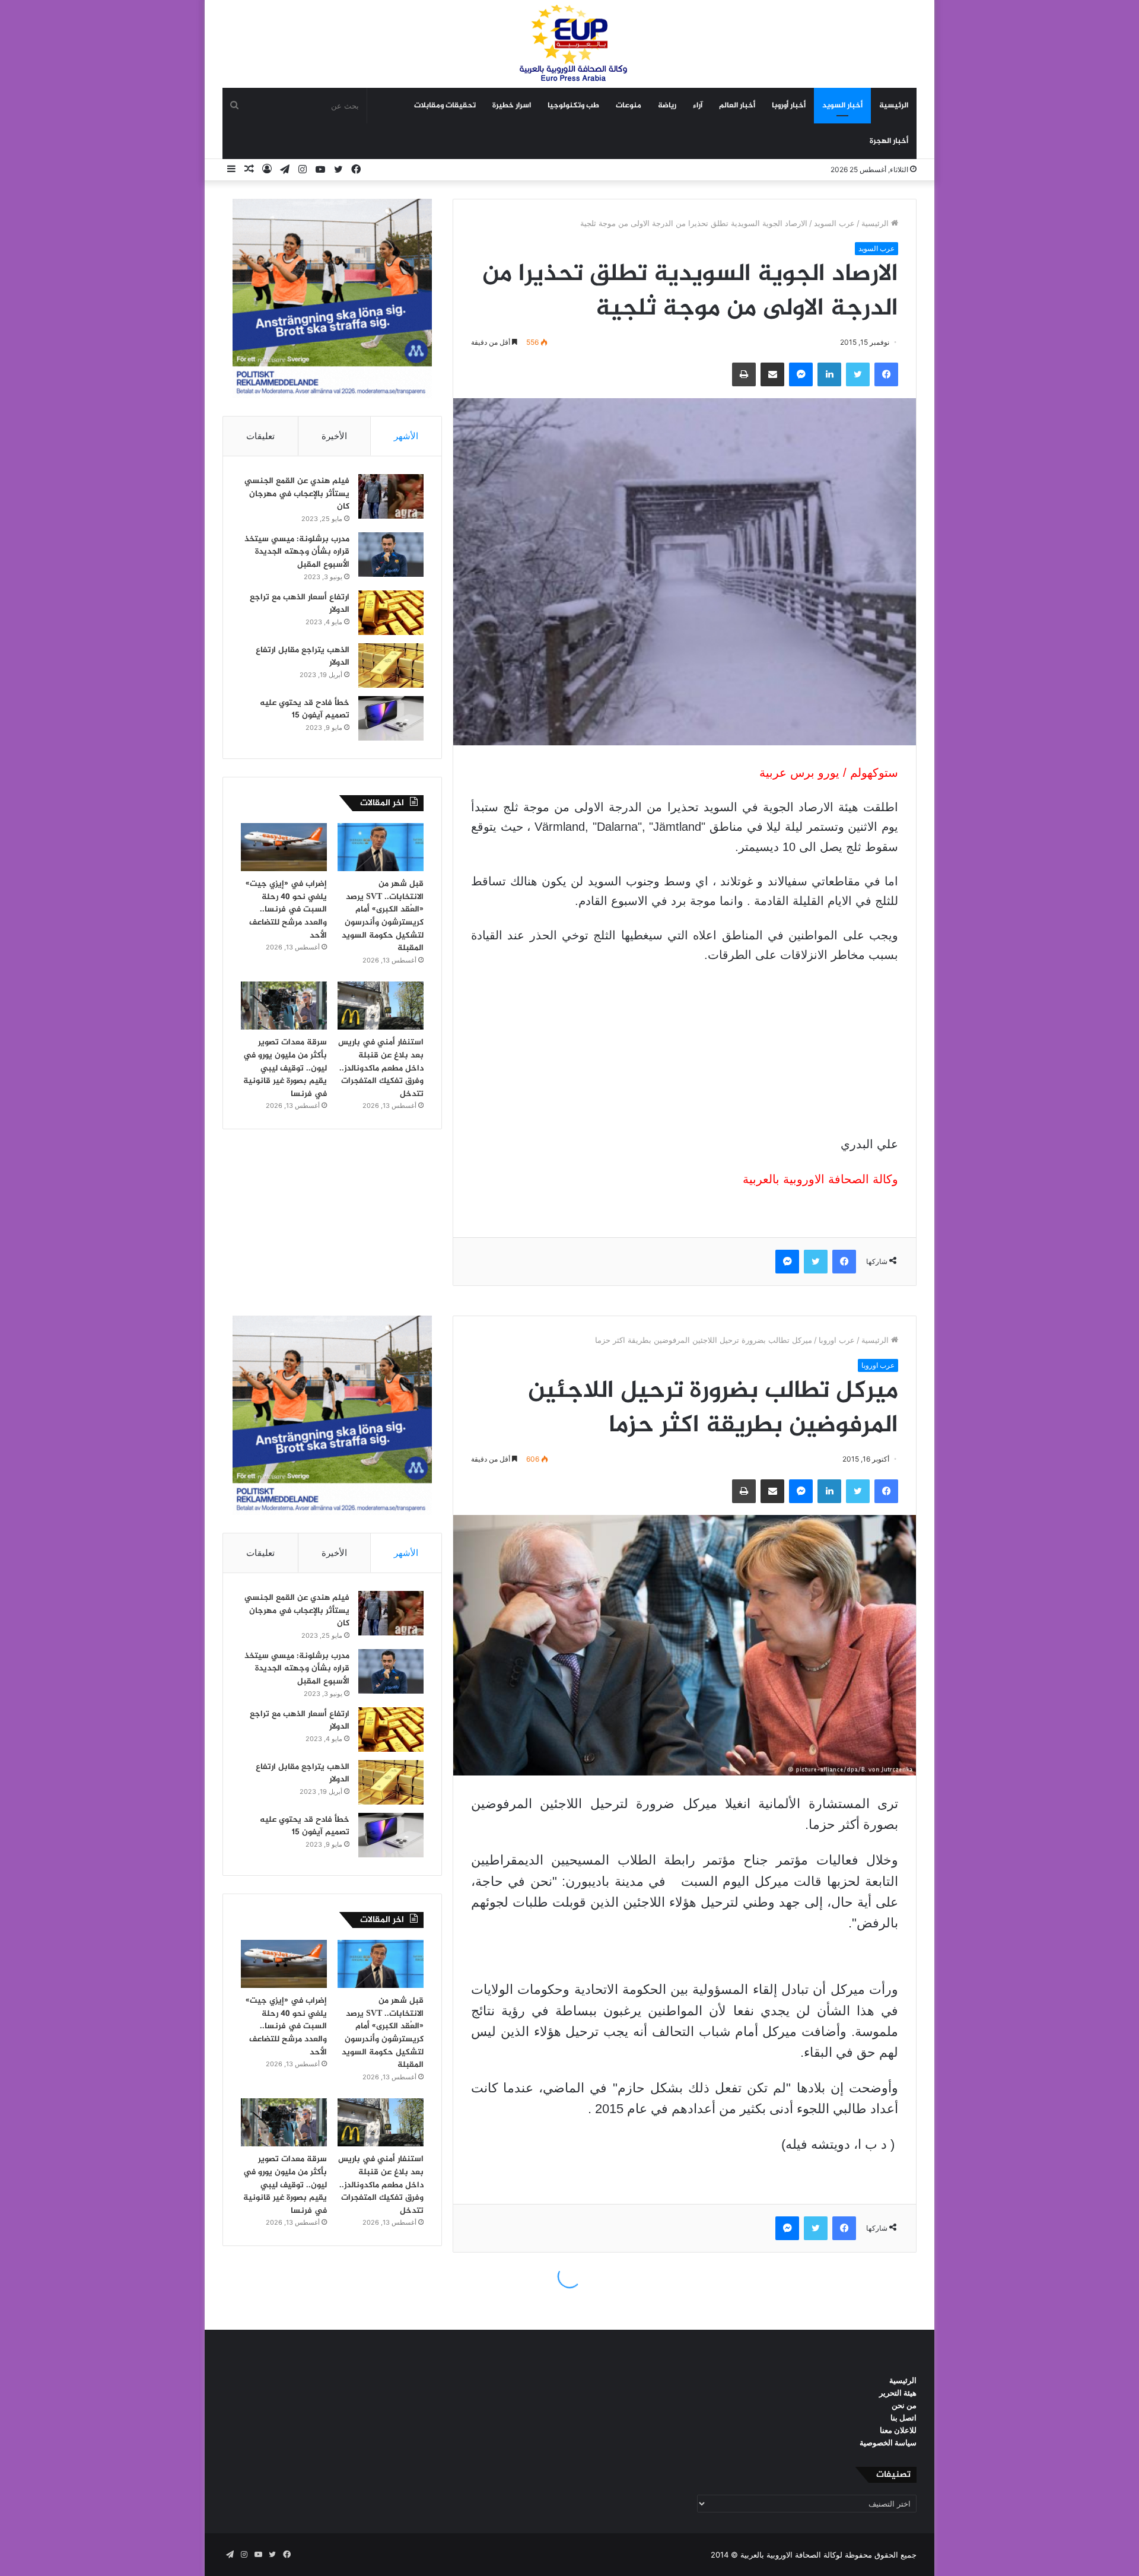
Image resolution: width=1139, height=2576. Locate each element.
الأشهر (406, 436)
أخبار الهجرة (889, 141)
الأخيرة (334, 436)
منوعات (629, 106)
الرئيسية (894, 106)
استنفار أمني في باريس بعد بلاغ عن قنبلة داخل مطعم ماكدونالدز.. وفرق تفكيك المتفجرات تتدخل (381, 1068)
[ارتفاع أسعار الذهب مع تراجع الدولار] (391, 613)
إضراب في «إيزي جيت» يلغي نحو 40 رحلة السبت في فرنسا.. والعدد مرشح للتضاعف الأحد (286, 909)
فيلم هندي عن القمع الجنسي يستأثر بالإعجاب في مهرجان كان (297, 494)
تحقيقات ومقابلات (445, 106)
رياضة (667, 106)
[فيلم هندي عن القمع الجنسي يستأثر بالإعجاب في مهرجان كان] (391, 496)
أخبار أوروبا (789, 106)
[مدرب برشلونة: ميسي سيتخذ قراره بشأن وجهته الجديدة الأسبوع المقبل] (391, 555)
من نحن (904, 2405)
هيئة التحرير (898, 2393)
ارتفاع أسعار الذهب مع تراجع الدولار (300, 604)
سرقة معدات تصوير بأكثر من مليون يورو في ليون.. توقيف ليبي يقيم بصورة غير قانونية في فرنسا (285, 1068)
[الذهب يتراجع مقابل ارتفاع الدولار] (391, 666)
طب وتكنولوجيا (573, 106)
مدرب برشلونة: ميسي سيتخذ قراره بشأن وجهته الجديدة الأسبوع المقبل (297, 552)
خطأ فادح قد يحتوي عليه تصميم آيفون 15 (305, 709)
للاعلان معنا (898, 2430)
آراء (698, 106)
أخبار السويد (842, 106)
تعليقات (260, 436)
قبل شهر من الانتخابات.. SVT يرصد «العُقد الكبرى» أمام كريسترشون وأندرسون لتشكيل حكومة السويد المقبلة (383, 916)
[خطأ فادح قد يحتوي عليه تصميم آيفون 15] (391, 718)
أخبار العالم (737, 106)
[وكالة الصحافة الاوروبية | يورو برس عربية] (569, 44)
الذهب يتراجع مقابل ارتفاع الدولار (303, 657)
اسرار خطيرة (512, 106)
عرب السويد (834, 223)
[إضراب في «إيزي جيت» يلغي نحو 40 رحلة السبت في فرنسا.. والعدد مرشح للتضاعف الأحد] (284, 847)
